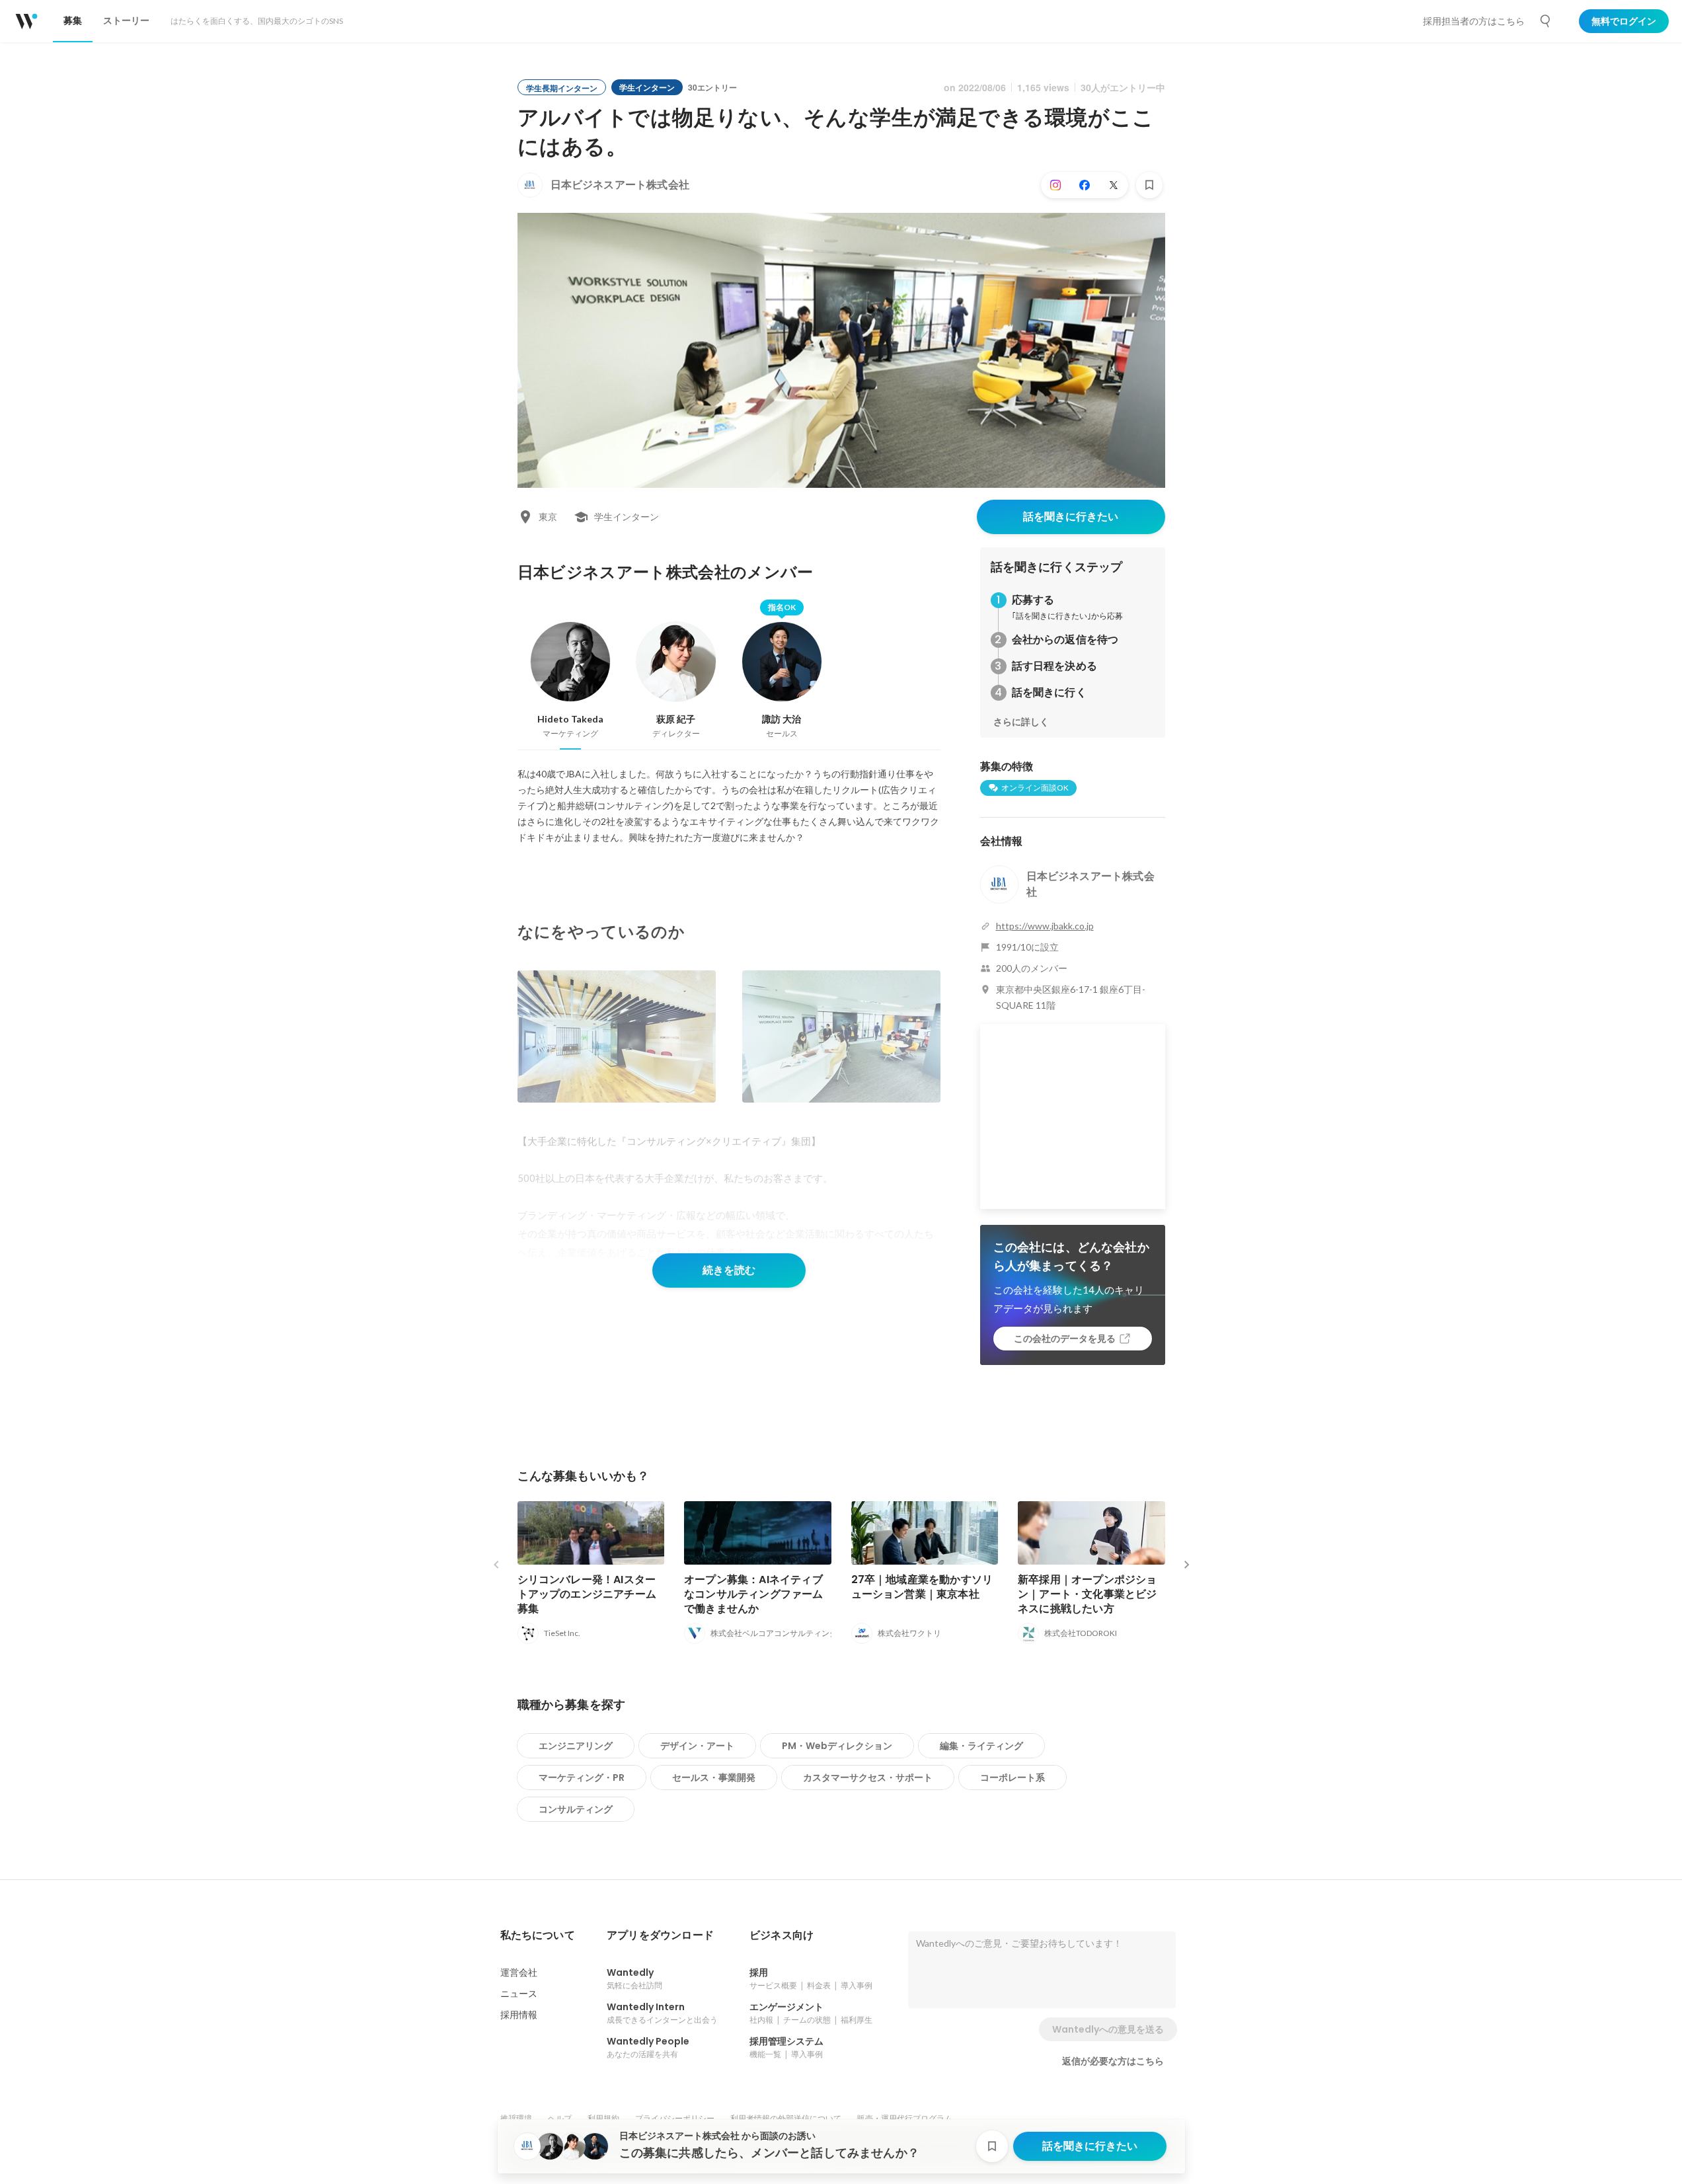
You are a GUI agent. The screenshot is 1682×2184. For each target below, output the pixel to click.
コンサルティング (576, 1809)
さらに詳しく (1021, 722)
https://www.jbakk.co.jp (1045, 926)
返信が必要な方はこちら (1113, 2061)
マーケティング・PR (582, 1777)
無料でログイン (1624, 21)
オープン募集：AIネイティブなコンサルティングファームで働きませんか (754, 1594)
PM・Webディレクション (837, 1746)
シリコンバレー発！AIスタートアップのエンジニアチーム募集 (587, 1594)
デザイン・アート (697, 1746)
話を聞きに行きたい (1071, 517)
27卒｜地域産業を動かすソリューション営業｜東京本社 (922, 1587)
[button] (538, 1935)
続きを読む (729, 1270)
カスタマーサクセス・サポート (868, 1777)
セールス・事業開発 (714, 1777)
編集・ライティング (981, 1746)
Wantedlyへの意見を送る (1108, 2029)
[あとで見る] (1149, 185)
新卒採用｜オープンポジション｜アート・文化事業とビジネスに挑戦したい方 (1088, 1594)
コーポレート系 (1013, 1777)
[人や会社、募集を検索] (1546, 21)
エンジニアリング (576, 1746)
